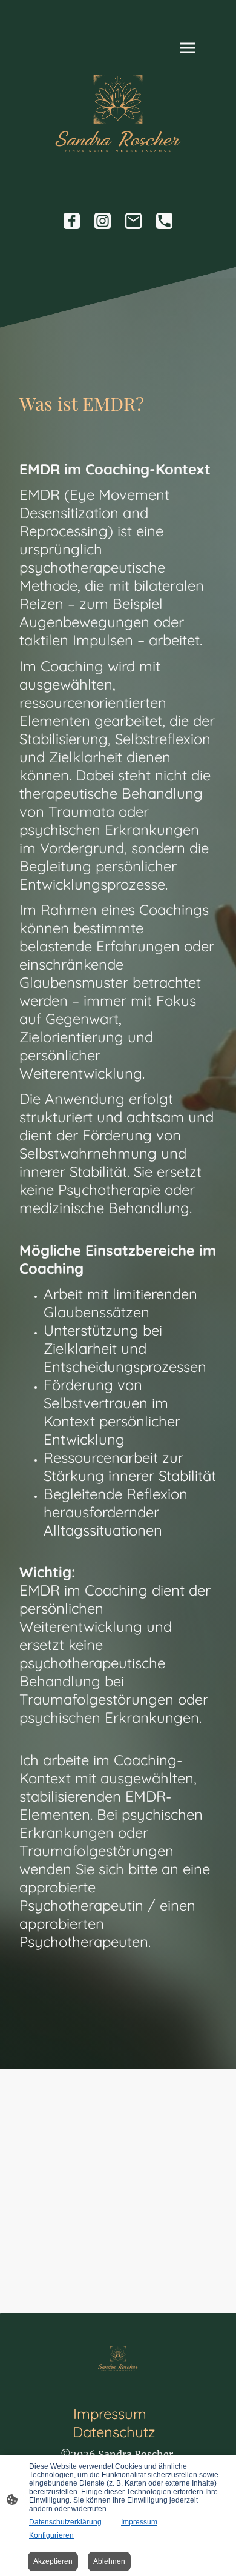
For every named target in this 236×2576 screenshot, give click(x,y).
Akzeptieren (53, 2561)
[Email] (133, 221)
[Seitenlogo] (118, 113)
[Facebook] (72, 221)
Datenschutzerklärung (65, 2522)
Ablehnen (109, 2561)
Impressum (139, 2522)
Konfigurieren (51, 2535)
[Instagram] (103, 221)
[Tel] (164, 221)
